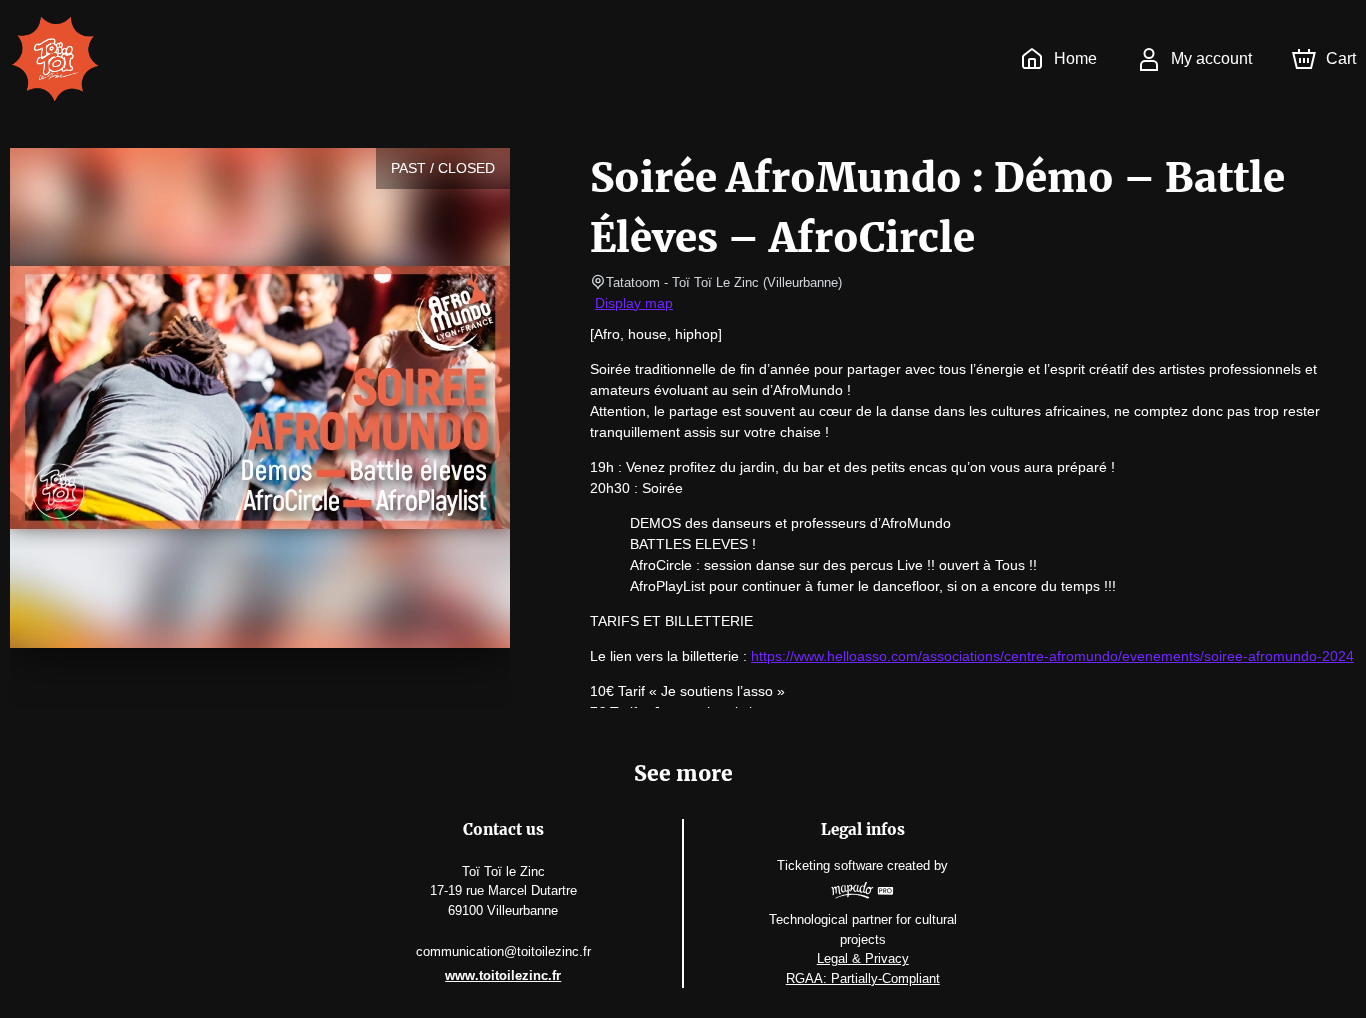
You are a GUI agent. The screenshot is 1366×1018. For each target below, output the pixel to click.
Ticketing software (830, 865)
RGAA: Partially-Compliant (863, 978)
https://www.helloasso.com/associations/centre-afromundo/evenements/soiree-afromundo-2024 (1052, 656)
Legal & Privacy (863, 958)
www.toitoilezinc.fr (503, 975)
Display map (634, 303)
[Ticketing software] (862, 893)
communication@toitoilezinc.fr (503, 951)
